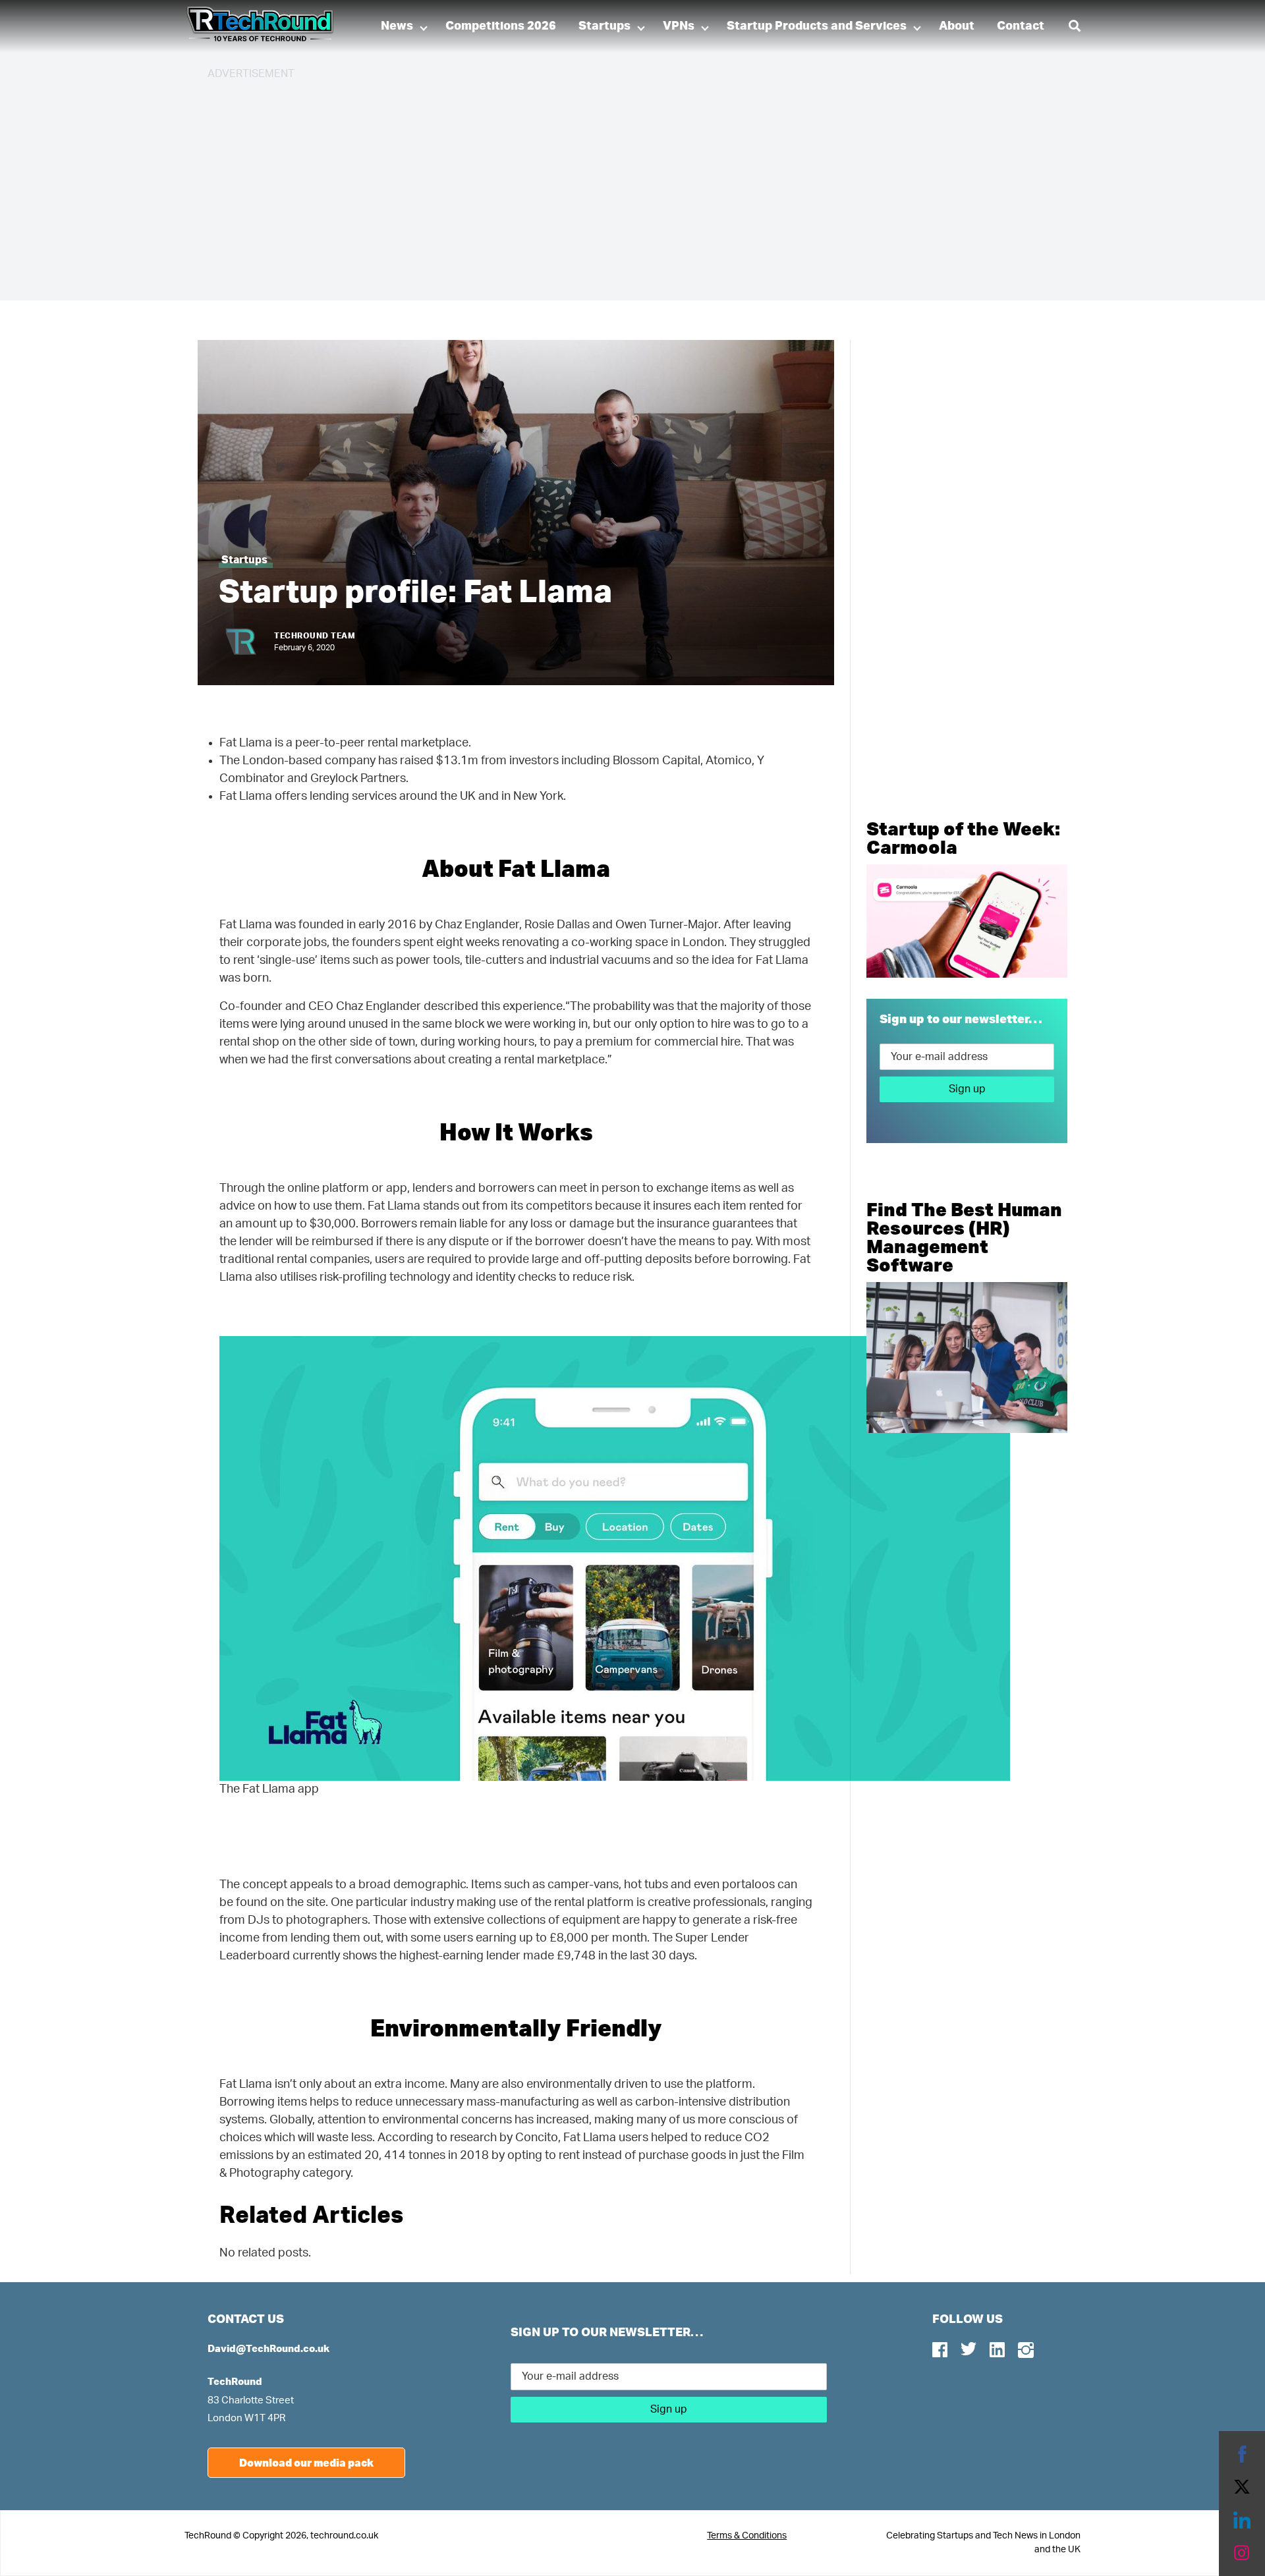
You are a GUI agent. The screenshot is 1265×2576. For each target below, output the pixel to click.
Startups (604, 26)
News (397, 26)
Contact (1021, 26)
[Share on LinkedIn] (1242, 2520)
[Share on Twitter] (1242, 2487)
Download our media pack (306, 2462)
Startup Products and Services (817, 26)
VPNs (679, 26)
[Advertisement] (603, 184)
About (957, 26)
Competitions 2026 (501, 26)
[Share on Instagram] (1242, 2553)
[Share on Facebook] (1242, 2454)
